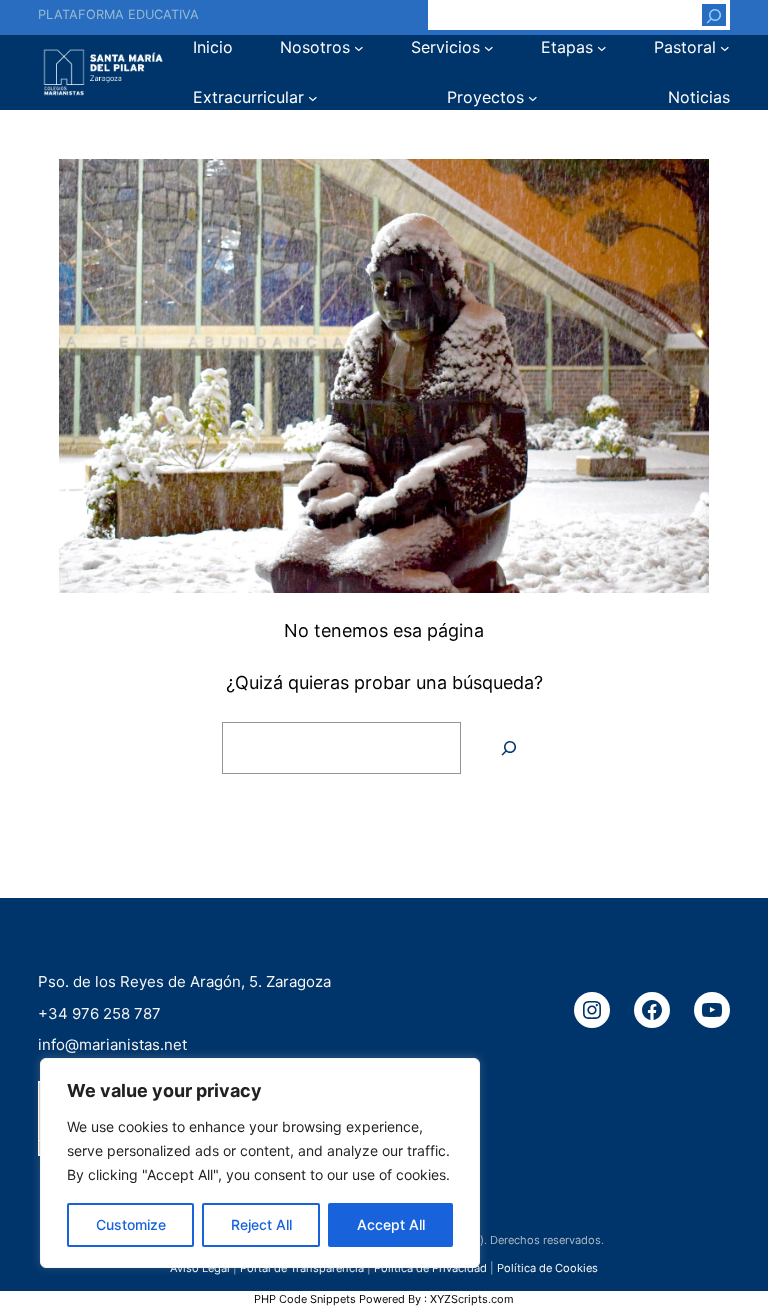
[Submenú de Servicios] (489, 48)
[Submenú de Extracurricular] (313, 98)
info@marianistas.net (112, 1044)
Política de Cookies (547, 1268)
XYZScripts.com (472, 1299)
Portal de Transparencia (302, 1268)
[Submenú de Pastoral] (725, 48)
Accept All (391, 1224)
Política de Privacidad (430, 1268)
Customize (131, 1224)
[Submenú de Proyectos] (533, 98)
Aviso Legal (200, 1268)
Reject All (261, 1224)
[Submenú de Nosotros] (359, 48)
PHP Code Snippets (305, 1299)
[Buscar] (714, 15)
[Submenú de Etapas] (602, 48)
